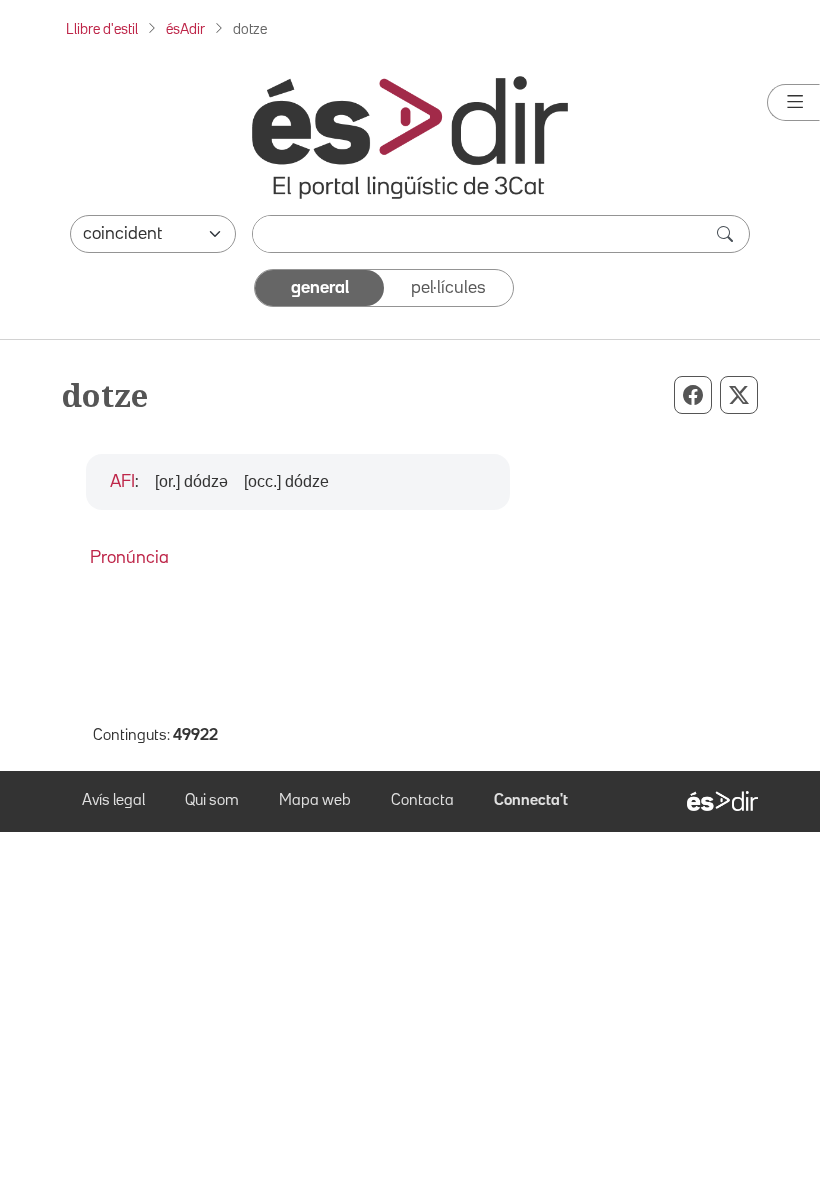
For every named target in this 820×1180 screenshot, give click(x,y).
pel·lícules (448, 288)
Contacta (422, 801)
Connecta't (531, 801)
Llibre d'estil (102, 29)
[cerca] (727, 234)
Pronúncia (129, 558)
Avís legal (113, 801)
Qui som (212, 801)
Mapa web (315, 801)
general (320, 288)
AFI (122, 482)
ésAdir (185, 29)
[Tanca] (793, 102)
